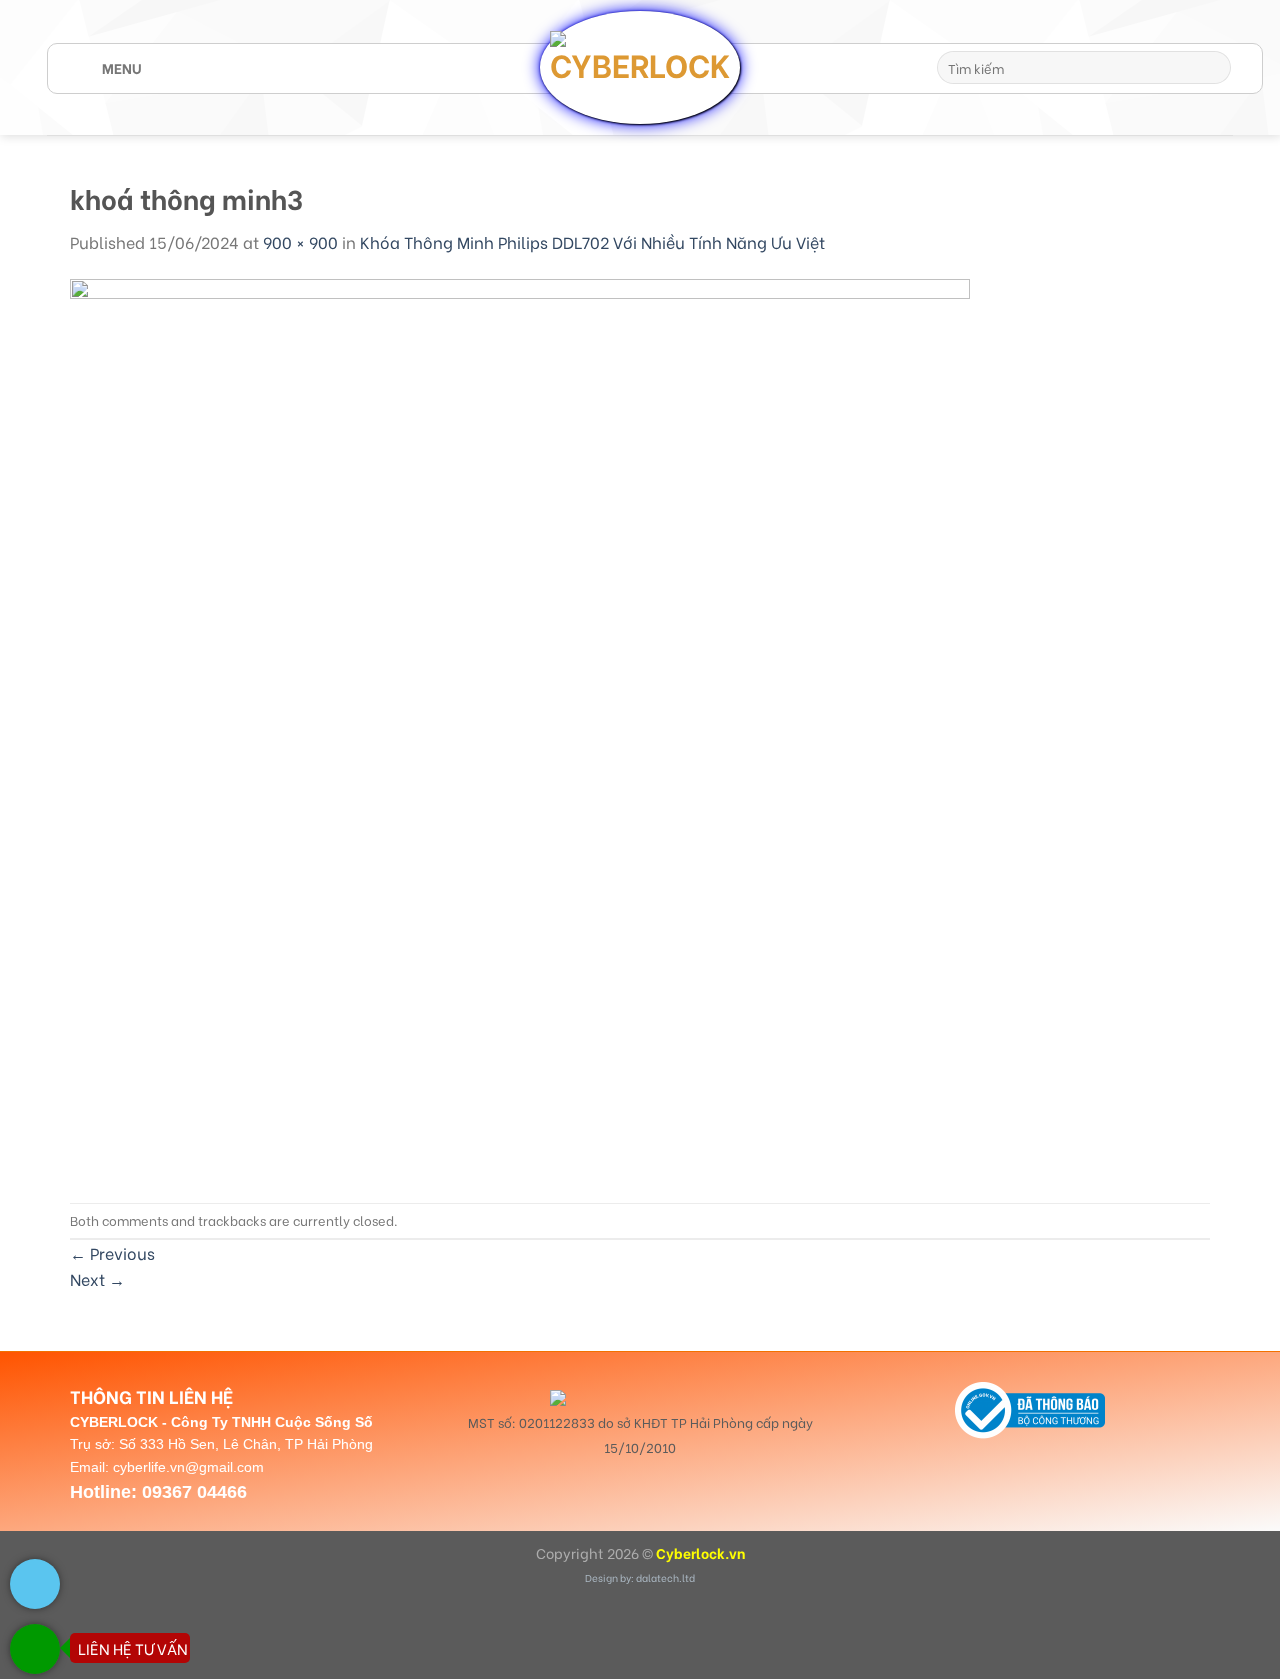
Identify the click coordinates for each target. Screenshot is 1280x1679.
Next (97, 1278)
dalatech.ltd (665, 1577)
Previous (112, 1252)
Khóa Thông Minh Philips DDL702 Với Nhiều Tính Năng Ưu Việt (592, 241)
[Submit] (1212, 68)
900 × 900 (300, 241)
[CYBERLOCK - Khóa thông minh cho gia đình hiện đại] (640, 67)
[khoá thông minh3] (520, 725)
